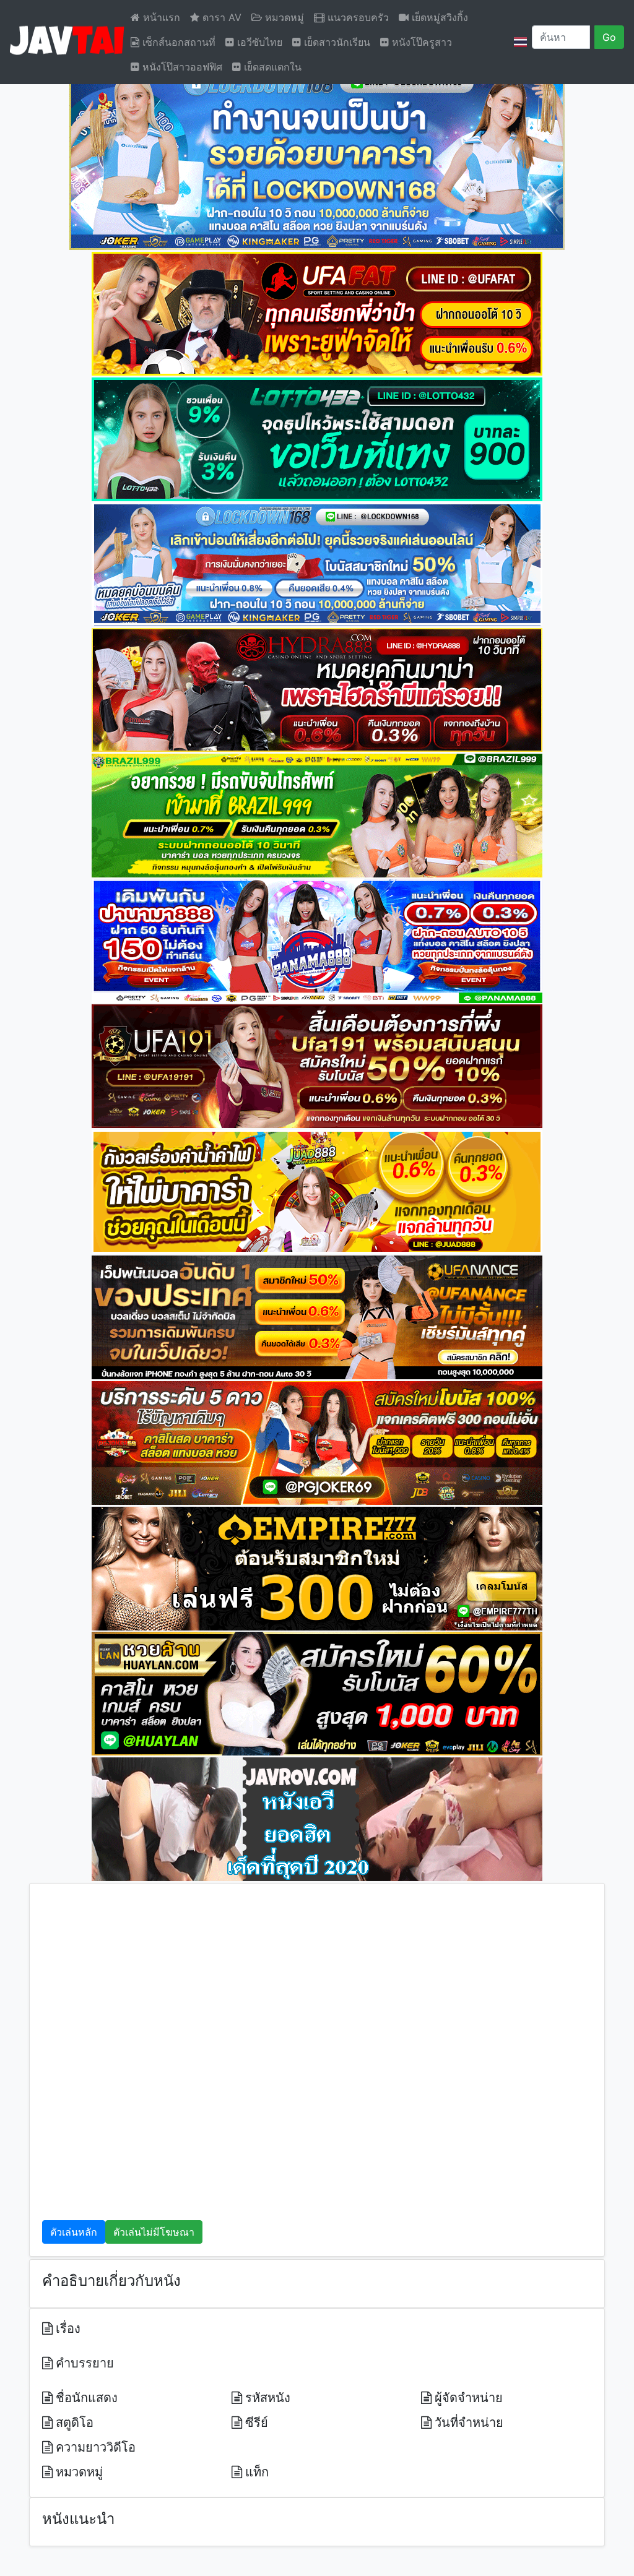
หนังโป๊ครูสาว (420, 42)
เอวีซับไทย (258, 42)
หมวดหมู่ (283, 17)
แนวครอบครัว (357, 17)
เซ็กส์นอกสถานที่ (177, 42)
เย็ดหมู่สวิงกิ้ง (438, 17)
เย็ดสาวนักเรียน (336, 42)
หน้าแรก (160, 17)
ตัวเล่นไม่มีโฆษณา (154, 2232)
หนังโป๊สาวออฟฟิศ (181, 67)
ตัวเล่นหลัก (74, 2232)
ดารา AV (220, 17)
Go (609, 37)
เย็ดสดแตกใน (271, 67)
